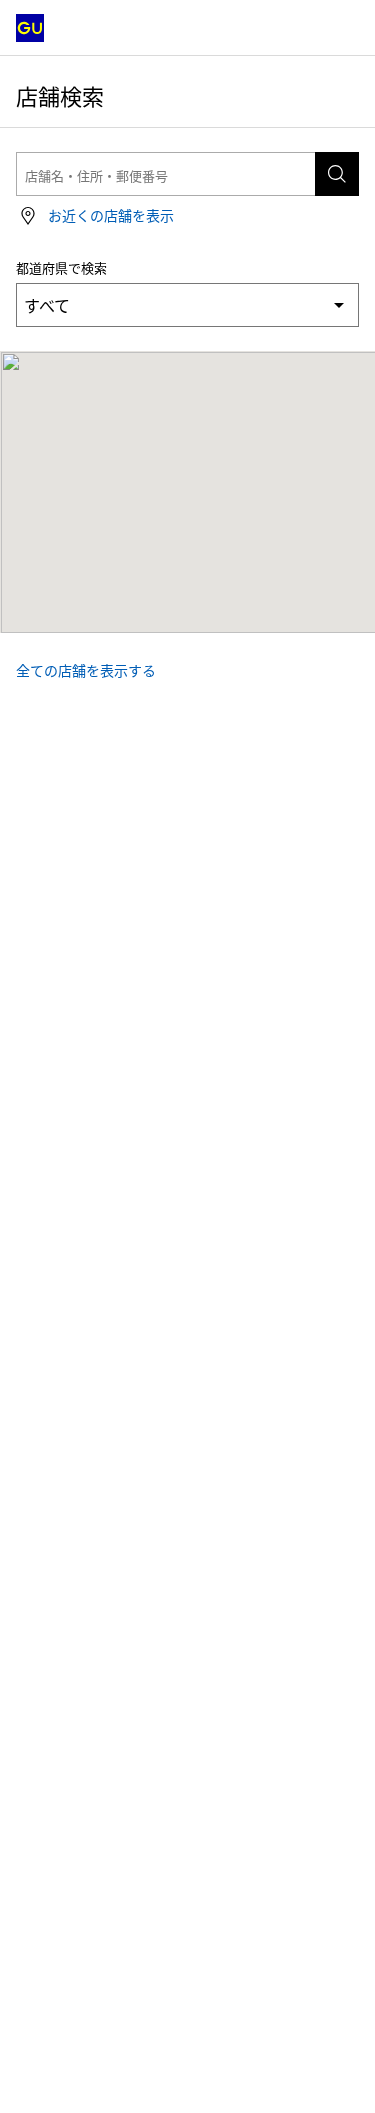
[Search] (337, 174)
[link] (95, 216)
